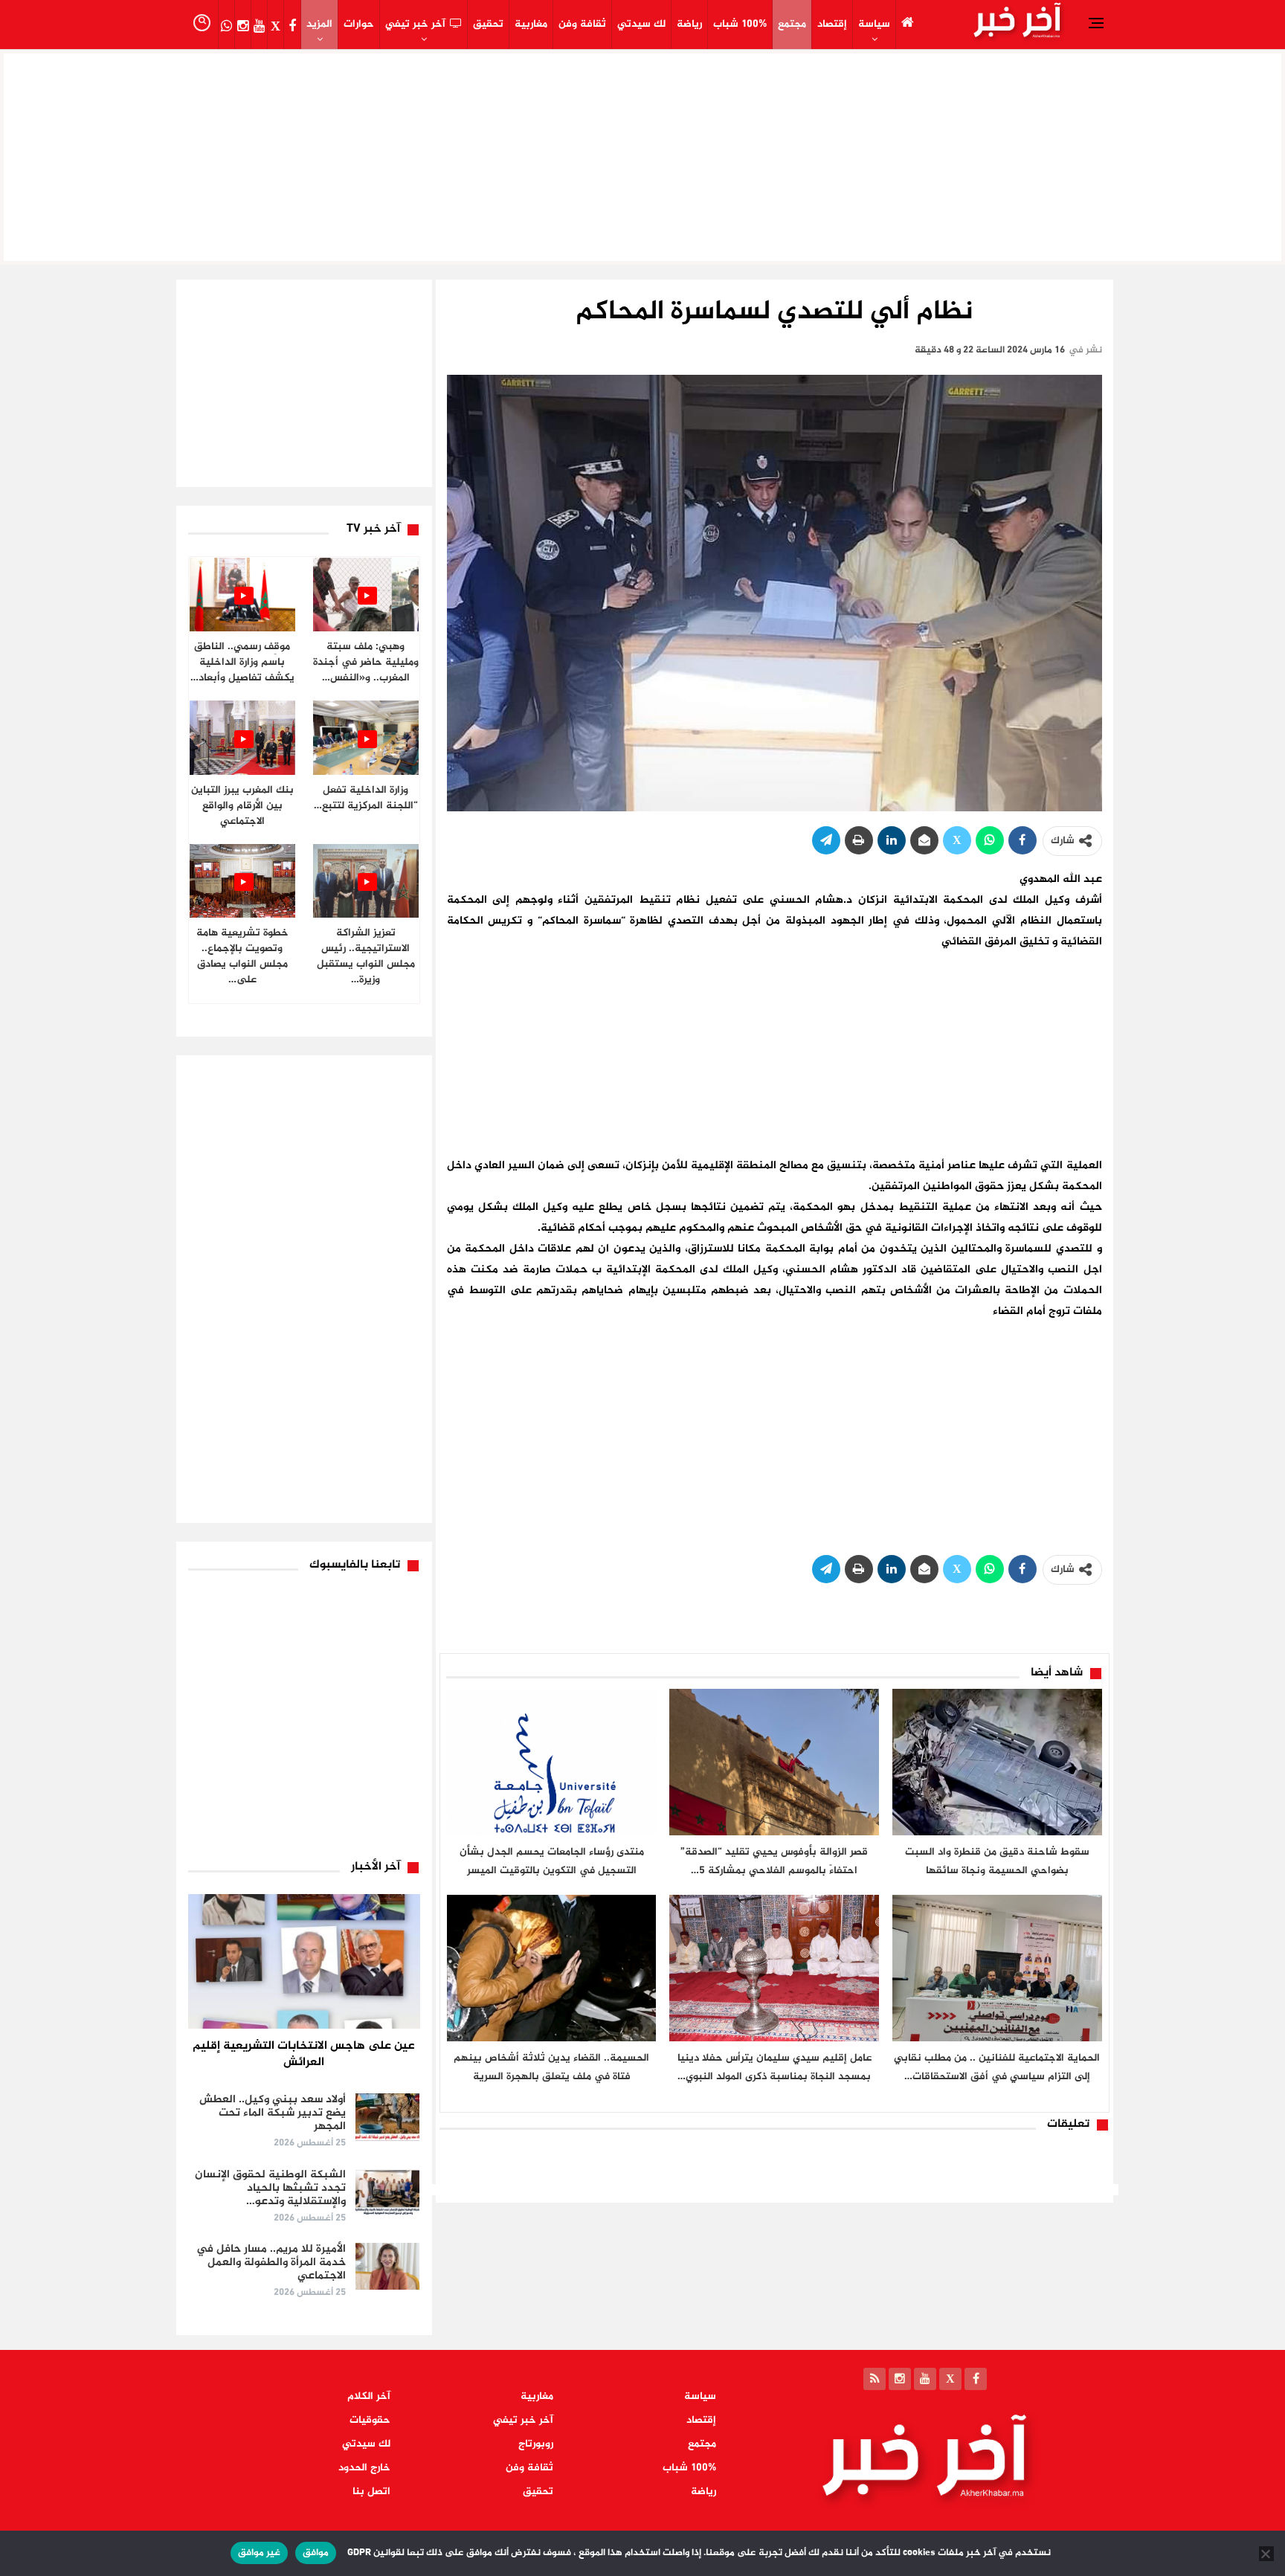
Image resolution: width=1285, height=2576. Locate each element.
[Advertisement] (642, 152)
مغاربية (531, 24)
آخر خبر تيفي (415, 24)
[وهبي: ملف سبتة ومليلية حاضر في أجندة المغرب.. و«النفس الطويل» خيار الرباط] (366, 595)
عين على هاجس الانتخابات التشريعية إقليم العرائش (304, 2054)
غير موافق (259, 2553)
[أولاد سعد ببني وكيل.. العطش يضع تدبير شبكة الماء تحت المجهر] (387, 2117)
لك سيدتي (641, 24)
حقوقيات (370, 2420)
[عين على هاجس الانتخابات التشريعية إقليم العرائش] (304, 1961)
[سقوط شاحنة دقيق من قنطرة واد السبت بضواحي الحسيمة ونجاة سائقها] (997, 1762)
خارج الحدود (364, 2468)
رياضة (689, 24)
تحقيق (488, 24)
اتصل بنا (371, 2492)
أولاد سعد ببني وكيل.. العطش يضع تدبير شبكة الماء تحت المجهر (273, 2113)
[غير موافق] (1266, 2554)
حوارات (359, 24)
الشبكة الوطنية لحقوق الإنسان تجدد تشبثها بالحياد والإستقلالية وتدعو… (270, 2188)
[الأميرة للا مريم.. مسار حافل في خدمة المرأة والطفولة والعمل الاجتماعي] (387, 2267)
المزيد (319, 24)
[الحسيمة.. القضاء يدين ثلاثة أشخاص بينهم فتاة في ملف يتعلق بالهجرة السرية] (552, 1968)
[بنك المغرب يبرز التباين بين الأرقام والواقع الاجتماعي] (242, 737)
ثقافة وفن (582, 24)
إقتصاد (832, 24)
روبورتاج (536, 2444)
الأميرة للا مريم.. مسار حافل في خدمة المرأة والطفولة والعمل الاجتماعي (271, 2263)
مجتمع (792, 24)
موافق (316, 2553)
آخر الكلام (369, 2396)
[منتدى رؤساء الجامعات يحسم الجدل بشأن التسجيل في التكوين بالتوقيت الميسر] (552, 1762)
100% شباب (740, 24)
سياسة (874, 24)
